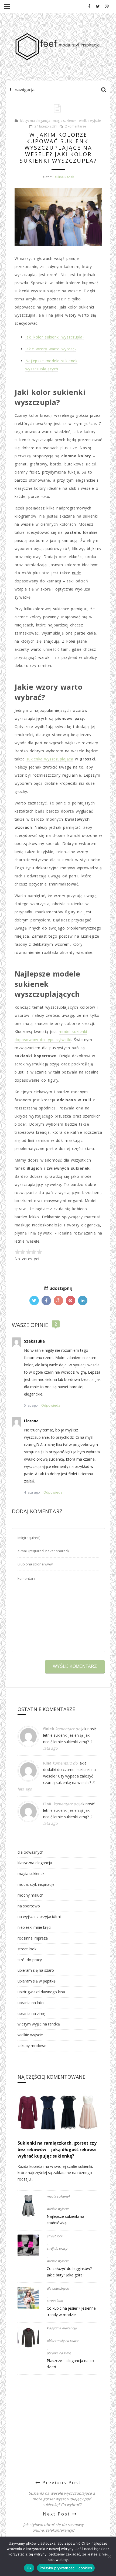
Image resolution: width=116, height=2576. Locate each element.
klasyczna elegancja (35, 121)
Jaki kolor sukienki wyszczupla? (55, 337)
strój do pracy (30, 1960)
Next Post (57, 2514)
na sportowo (29, 1906)
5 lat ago (31, 1405)
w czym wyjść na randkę (39, 2024)
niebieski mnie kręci (34, 1927)
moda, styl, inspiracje (36, 1884)
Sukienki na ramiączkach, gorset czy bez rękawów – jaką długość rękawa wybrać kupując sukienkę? (57, 2149)
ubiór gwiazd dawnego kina (41, 1992)
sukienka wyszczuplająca (50, 759)
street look (27, 1949)
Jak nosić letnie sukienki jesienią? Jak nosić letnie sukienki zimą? (70, 1735)
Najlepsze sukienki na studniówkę (65, 2220)
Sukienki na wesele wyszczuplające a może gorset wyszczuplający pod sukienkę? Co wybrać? (62, 2499)
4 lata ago (32, 1492)
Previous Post (61, 2483)
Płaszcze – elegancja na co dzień (70, 2364)
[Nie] (109, 2556)
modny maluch (30, 1895)
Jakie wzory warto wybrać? (51, 349)
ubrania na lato (31, 2003)
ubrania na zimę (31, 2013)
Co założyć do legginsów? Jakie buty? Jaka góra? (69, 2272)
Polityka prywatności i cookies (66, 2568)
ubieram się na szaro (36, 1970)
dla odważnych (30, 1852)
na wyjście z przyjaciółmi (39, 1916)
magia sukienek (65, 121)
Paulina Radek (63, 177)
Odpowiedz (51, 1405)
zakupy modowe (32, 2046)
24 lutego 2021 (46, 126)
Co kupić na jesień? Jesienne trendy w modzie (71, 2311)
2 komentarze (76, 126)
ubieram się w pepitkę (37, 1981)
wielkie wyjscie (90, 121)
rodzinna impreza (33, 1938)
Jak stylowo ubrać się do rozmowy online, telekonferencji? (53, 2527)
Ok (29, 2568)
